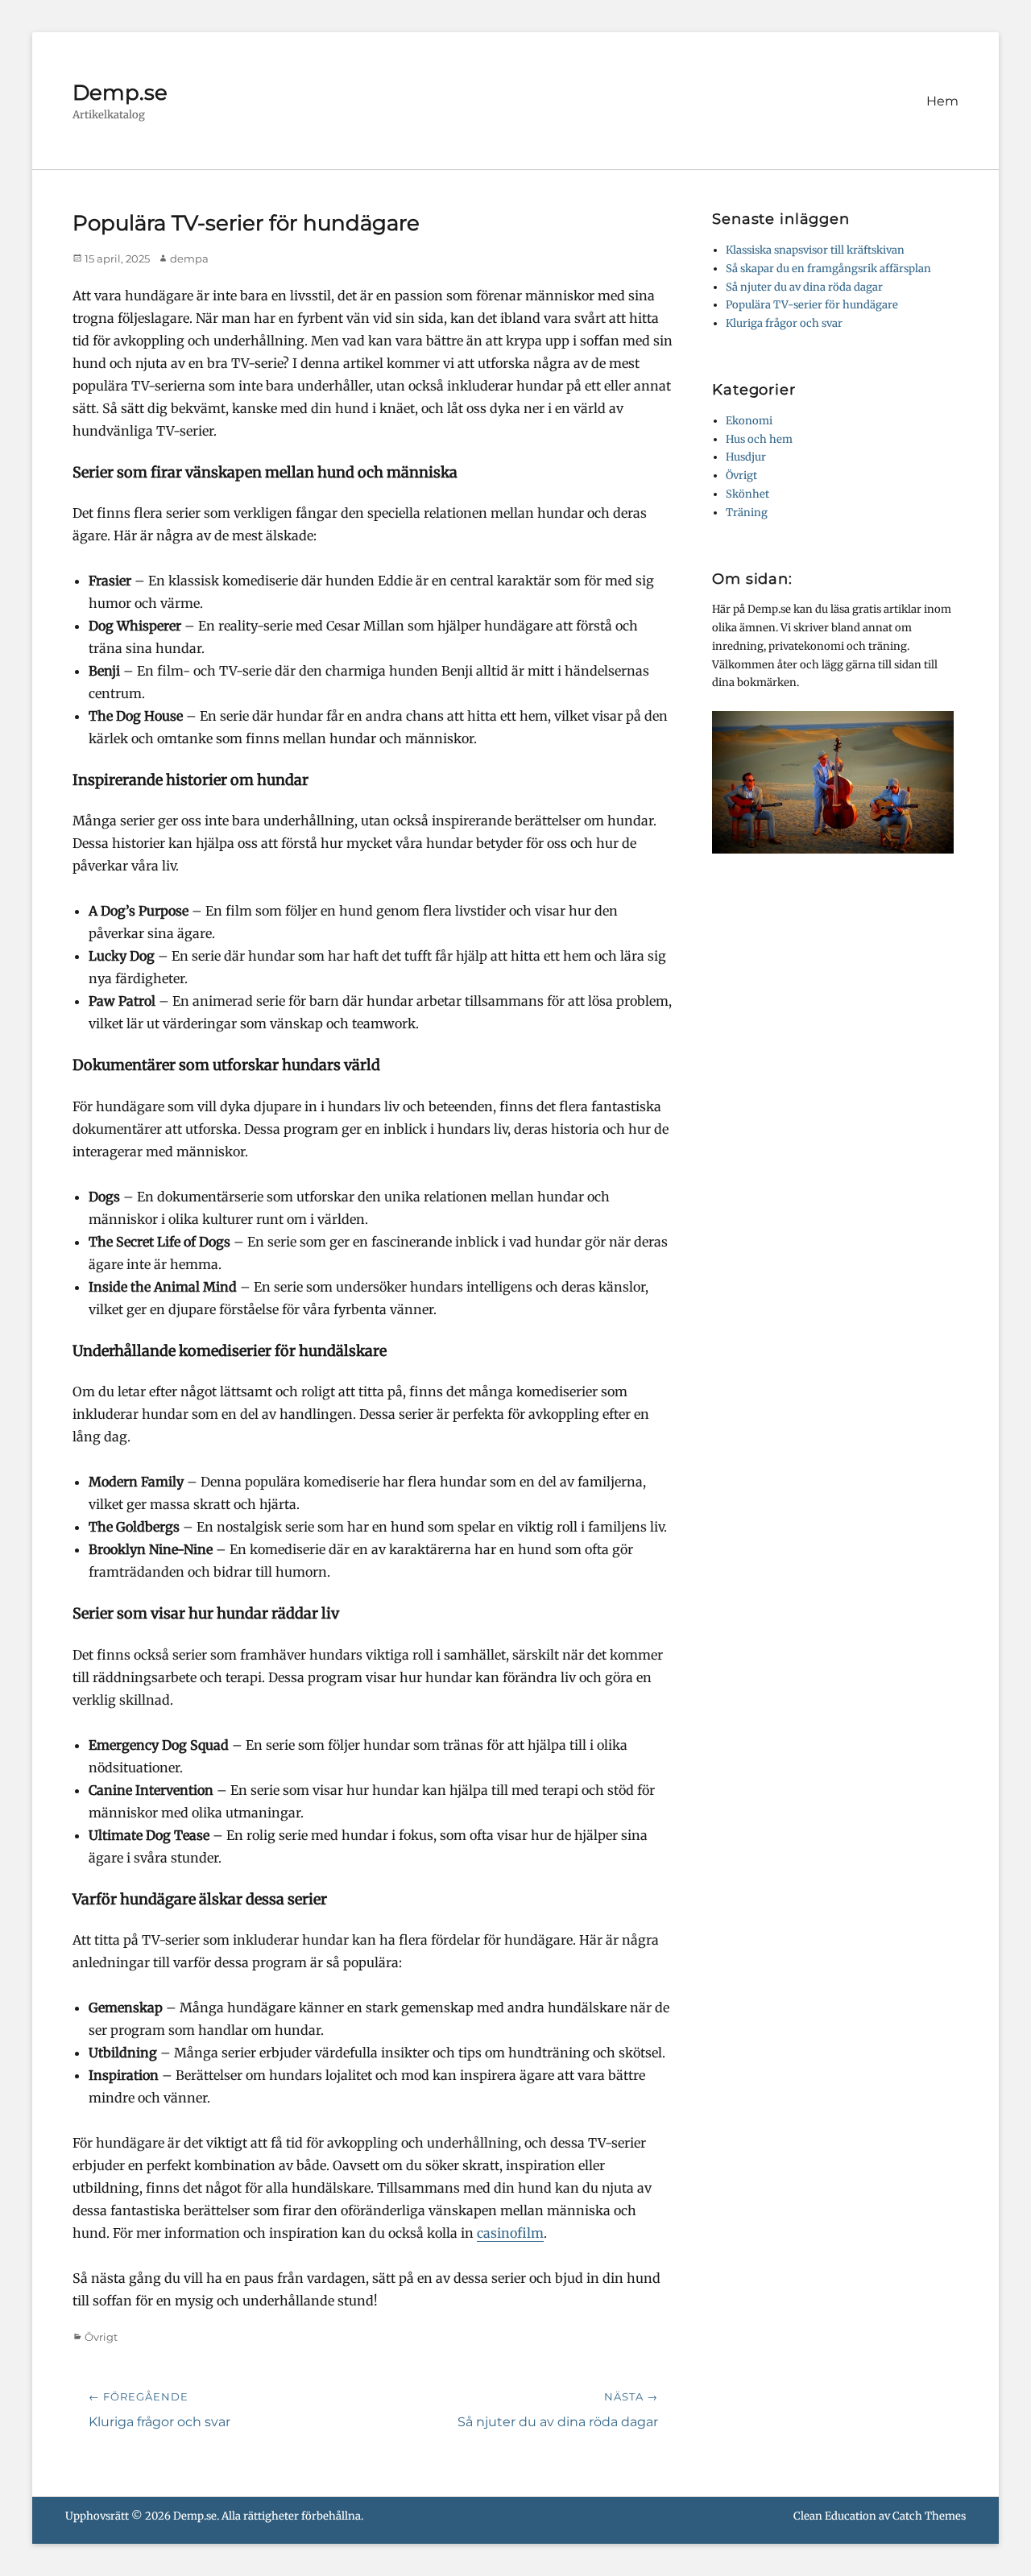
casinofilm (510, 2233)
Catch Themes (929, 2516)
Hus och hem (759, 439)
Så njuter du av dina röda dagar (804, 287)
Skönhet (747, 494)
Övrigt (101, 2337)
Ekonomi (749, 421)
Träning (747, 513)
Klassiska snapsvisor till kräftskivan (815, 250)
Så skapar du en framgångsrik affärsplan (828, 269)
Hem (942, 101)
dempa (189, 258)
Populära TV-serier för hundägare (812, 305)
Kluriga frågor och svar (784, 323)
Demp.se (120, 93)
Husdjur (746, 457)
